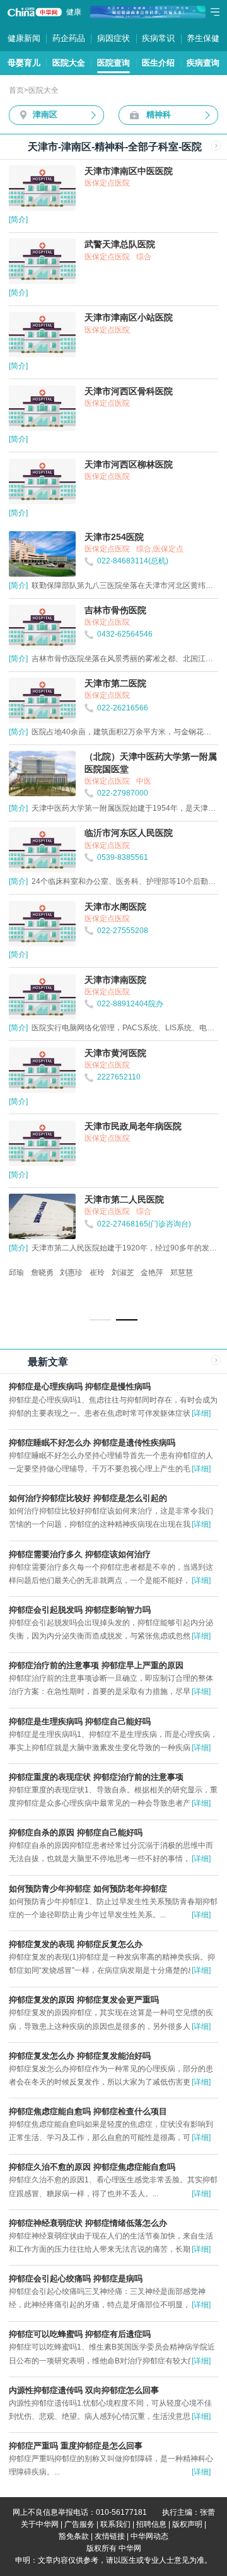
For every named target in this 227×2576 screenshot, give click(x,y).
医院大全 (69, 63)
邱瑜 (16, 1273)
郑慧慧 (182, 1273)
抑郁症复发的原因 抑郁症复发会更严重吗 (84, 2000)
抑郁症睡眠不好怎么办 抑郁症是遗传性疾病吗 (92, 1443)
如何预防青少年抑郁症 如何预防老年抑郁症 (88, 1889)
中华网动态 (149, 2536)
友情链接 (110, 2536)
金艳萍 (152, 1273)
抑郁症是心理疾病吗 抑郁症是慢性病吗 (80, 1386)
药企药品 (69, 38)
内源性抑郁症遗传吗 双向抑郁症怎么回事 (84, 2390)
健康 (74, 12)
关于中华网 (40, 2524)
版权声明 (187, 2524)
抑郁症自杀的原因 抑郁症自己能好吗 (76, 1832)
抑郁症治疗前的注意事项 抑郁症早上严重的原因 (96, 1665)
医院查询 (113, 63)
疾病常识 (158, 38)
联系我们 (115, 2524)
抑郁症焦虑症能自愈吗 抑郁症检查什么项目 (88, 2111)
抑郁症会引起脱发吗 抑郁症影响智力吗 (80, 1610)
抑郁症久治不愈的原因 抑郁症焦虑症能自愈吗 (92, 2167)
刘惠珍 (71, 1273)
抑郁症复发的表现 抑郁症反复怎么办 (76, 1944)
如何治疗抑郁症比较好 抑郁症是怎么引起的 (88, 1498)
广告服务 (79, 2524)
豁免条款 (74, 2536)
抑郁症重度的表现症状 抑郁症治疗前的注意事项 (96, 1777)
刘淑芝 (123, 1273)
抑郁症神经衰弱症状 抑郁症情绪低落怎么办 (88, 2223)
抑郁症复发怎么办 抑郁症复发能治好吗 (80, 2056)
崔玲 (97, 1273)
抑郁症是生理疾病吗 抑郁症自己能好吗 (80, 1721)
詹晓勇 (42, 1273)
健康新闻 (24, 38)
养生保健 (203, 38)
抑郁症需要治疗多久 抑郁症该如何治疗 (80, 1554)
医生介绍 (158, 63)
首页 (16, 90)
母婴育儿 (24, 63)
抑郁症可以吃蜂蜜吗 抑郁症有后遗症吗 (80, 2334)
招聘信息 (151, 2524)
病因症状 (113, 38)
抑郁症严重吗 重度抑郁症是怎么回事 (76, 2446)
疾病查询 (203, 63)
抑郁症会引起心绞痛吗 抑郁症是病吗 (76, 2279)
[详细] (201, 1413)
